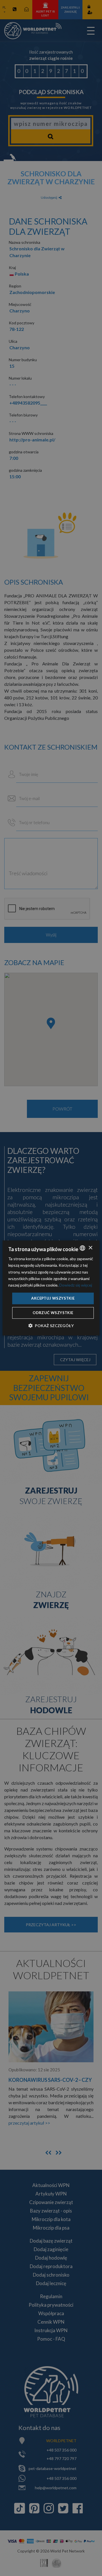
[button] (51, 1326)
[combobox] (82, 1248)
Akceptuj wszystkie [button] (53, 1298)
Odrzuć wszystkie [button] (53, 1313)
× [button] (90, 1248)
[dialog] (51, 1288)
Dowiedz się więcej (76, 1285)
